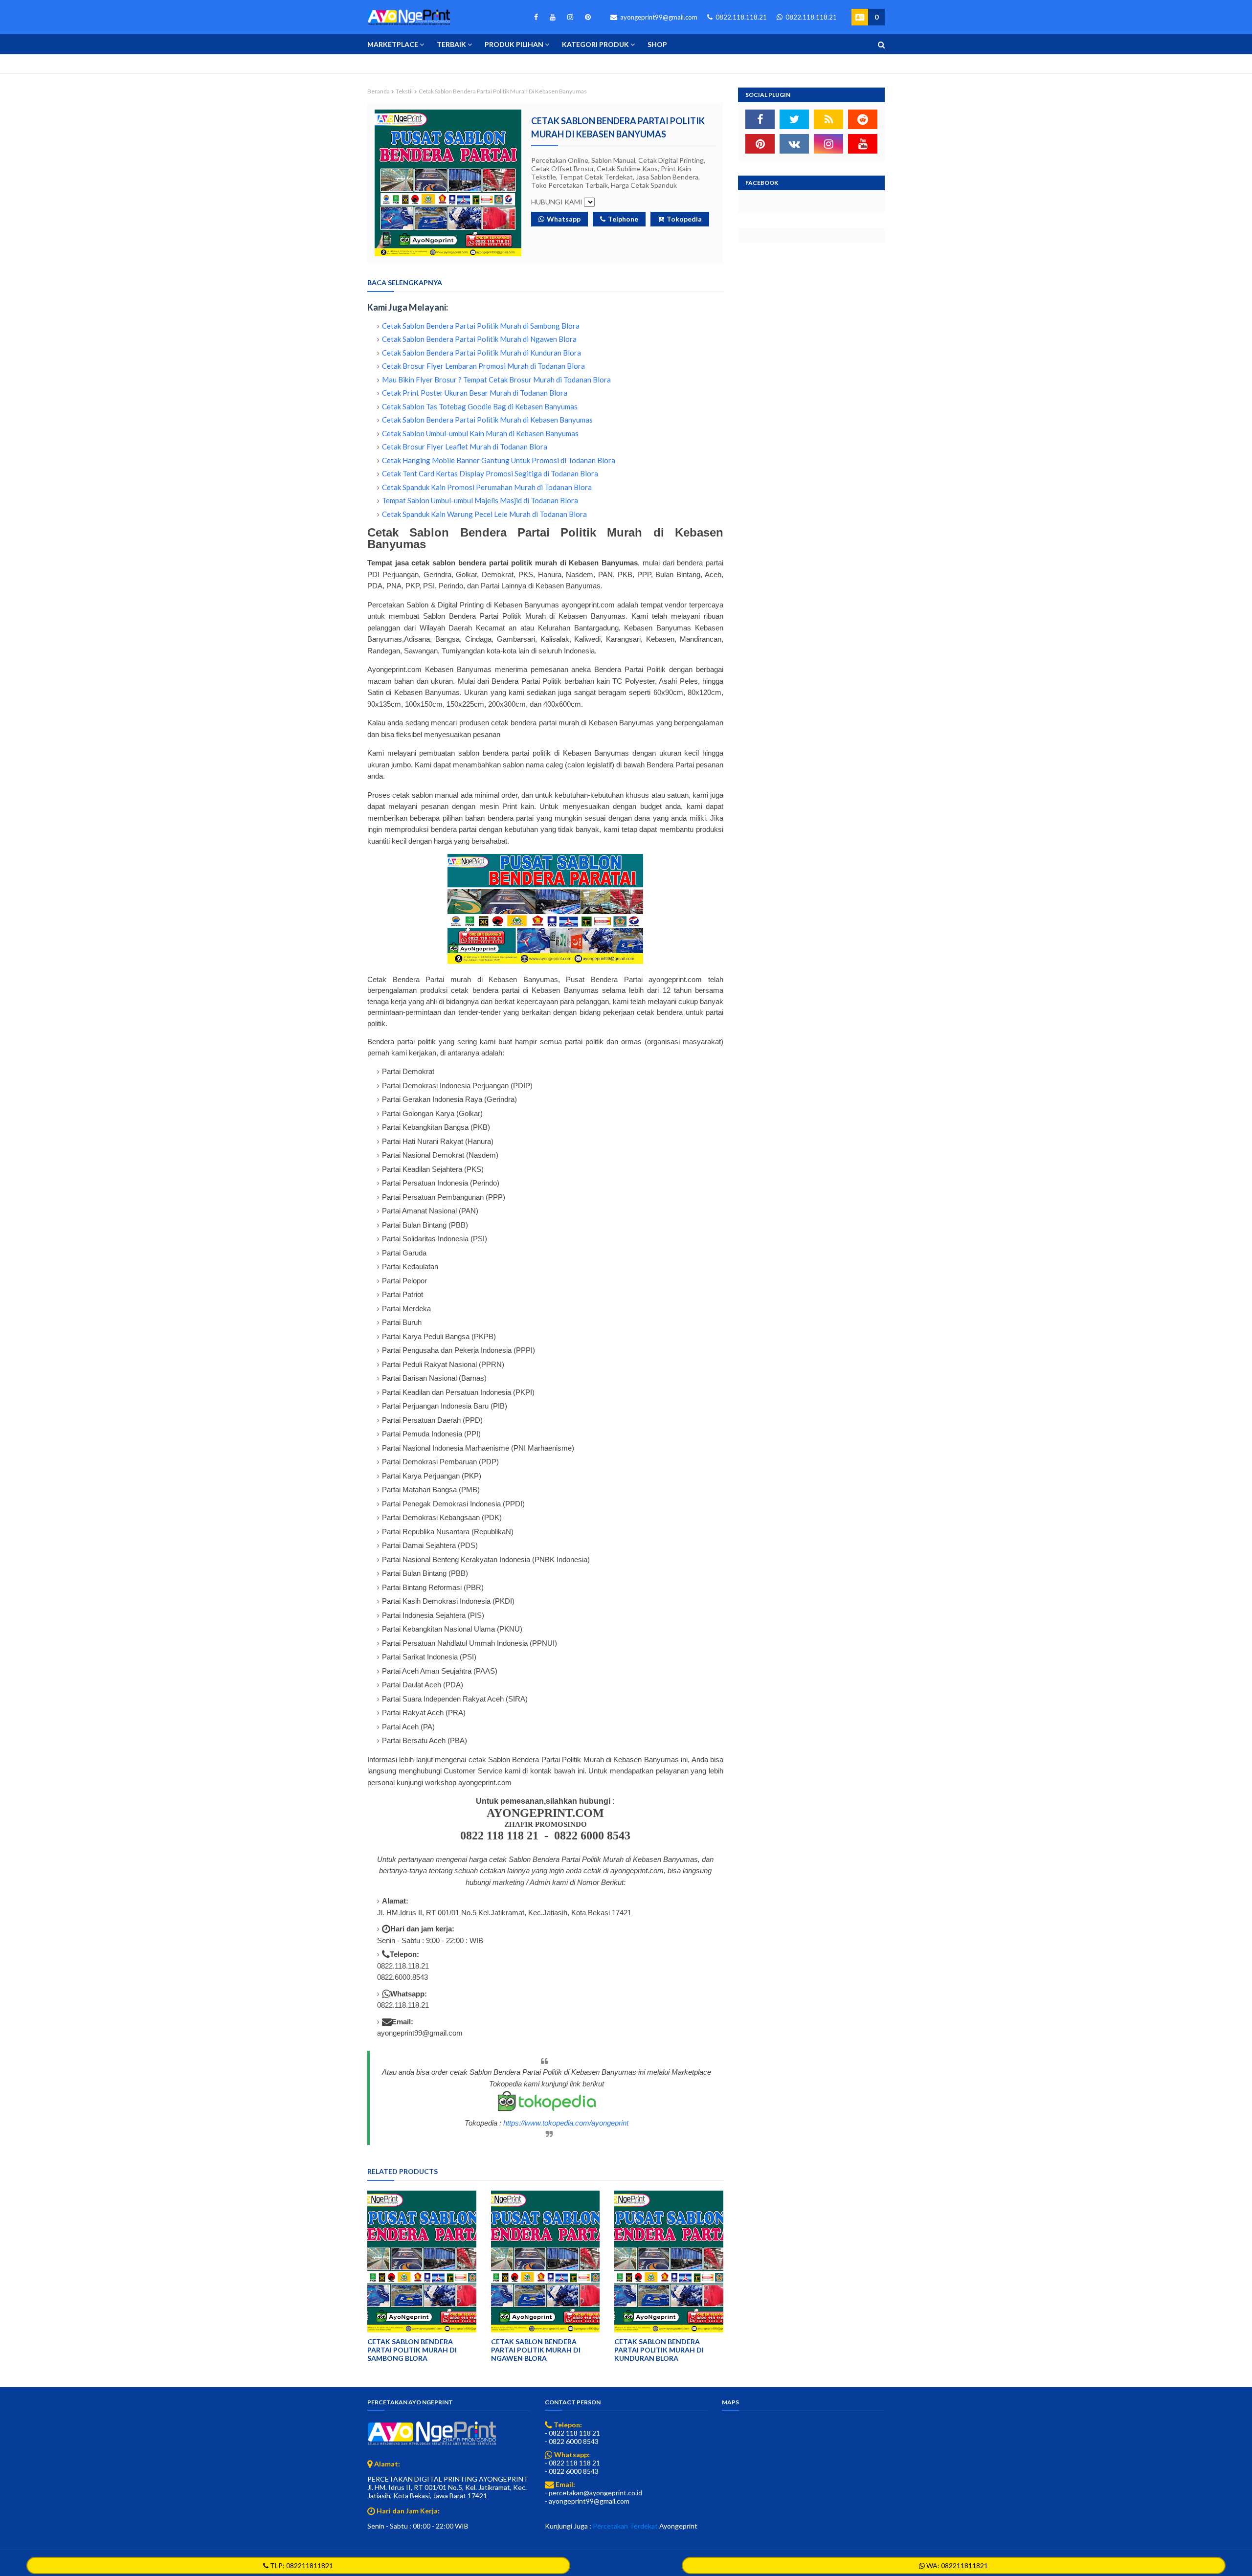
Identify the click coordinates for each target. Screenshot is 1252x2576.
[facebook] (536, 17)
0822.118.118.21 (740, 17)
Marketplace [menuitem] (393, 44)
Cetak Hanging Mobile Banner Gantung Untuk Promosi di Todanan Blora (499, 460)
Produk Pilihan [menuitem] (514, 44)
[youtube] (553, 17)
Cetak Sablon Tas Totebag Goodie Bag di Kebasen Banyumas (480, 406)
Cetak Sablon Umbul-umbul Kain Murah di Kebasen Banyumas (480, 433)
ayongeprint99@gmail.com (658, 17)
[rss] (828, 119)
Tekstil (404, 91)
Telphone (623, 219)
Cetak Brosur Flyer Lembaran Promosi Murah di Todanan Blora (483, 366)
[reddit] (863, 119)
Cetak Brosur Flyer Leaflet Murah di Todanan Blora (465, 447)
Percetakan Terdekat (625, 2526)
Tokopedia (684, 219)
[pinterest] (586, 17)
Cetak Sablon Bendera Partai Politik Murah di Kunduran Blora (481, 353)
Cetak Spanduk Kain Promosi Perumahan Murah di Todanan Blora (487, 487)
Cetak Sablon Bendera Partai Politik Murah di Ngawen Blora (479, 339)
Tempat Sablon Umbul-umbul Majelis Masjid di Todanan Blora (480, 500)
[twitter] (794, 119)
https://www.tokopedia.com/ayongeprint (566, 2123)
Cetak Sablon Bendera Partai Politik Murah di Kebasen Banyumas (487, 420)
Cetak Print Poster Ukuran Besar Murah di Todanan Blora (475, 393)
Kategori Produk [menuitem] (595, 44)
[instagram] (570, 17)
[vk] (794, 144)
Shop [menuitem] (657, 44)
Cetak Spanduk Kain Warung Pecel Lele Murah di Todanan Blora (484, 514)
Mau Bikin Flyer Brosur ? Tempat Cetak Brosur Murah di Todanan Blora (496, 380)
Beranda (379, 91)
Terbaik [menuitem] (451, 44)
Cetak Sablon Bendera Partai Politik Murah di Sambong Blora (481, 326)
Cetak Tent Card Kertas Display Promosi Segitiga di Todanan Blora (490, 473)
